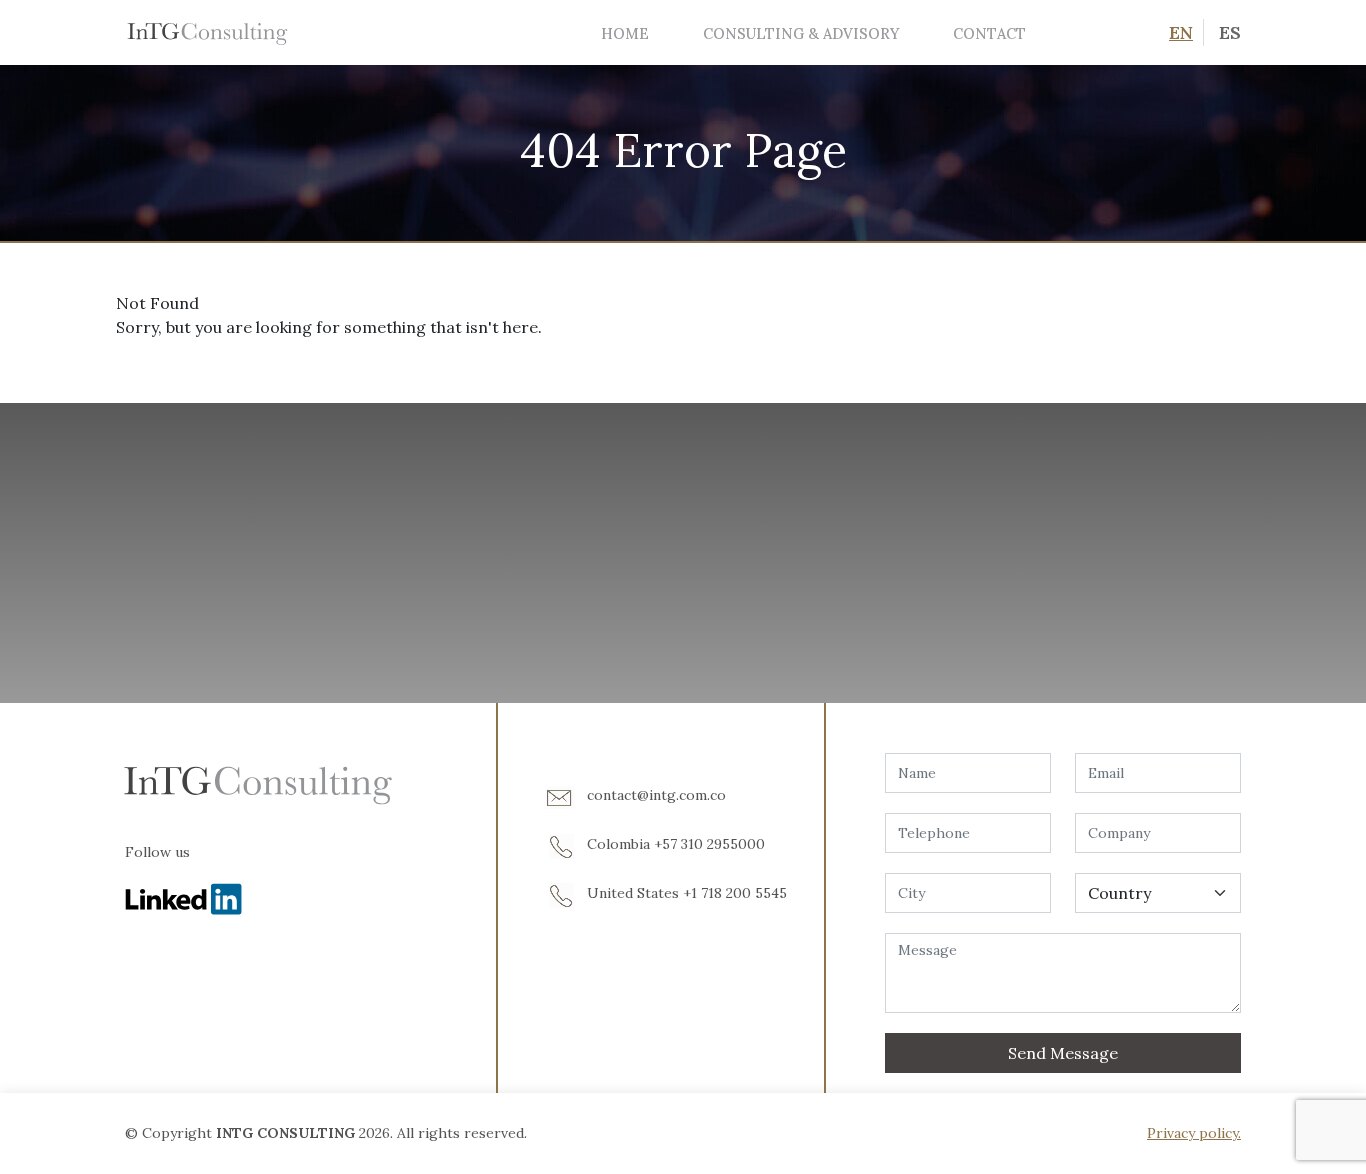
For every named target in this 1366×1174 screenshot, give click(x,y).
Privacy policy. (1194, 1133)
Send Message (1063, 1053)
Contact (989, 33)
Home (625, 33)
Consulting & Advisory (801, 33)
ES (1230, 32)
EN (1181, 32)
